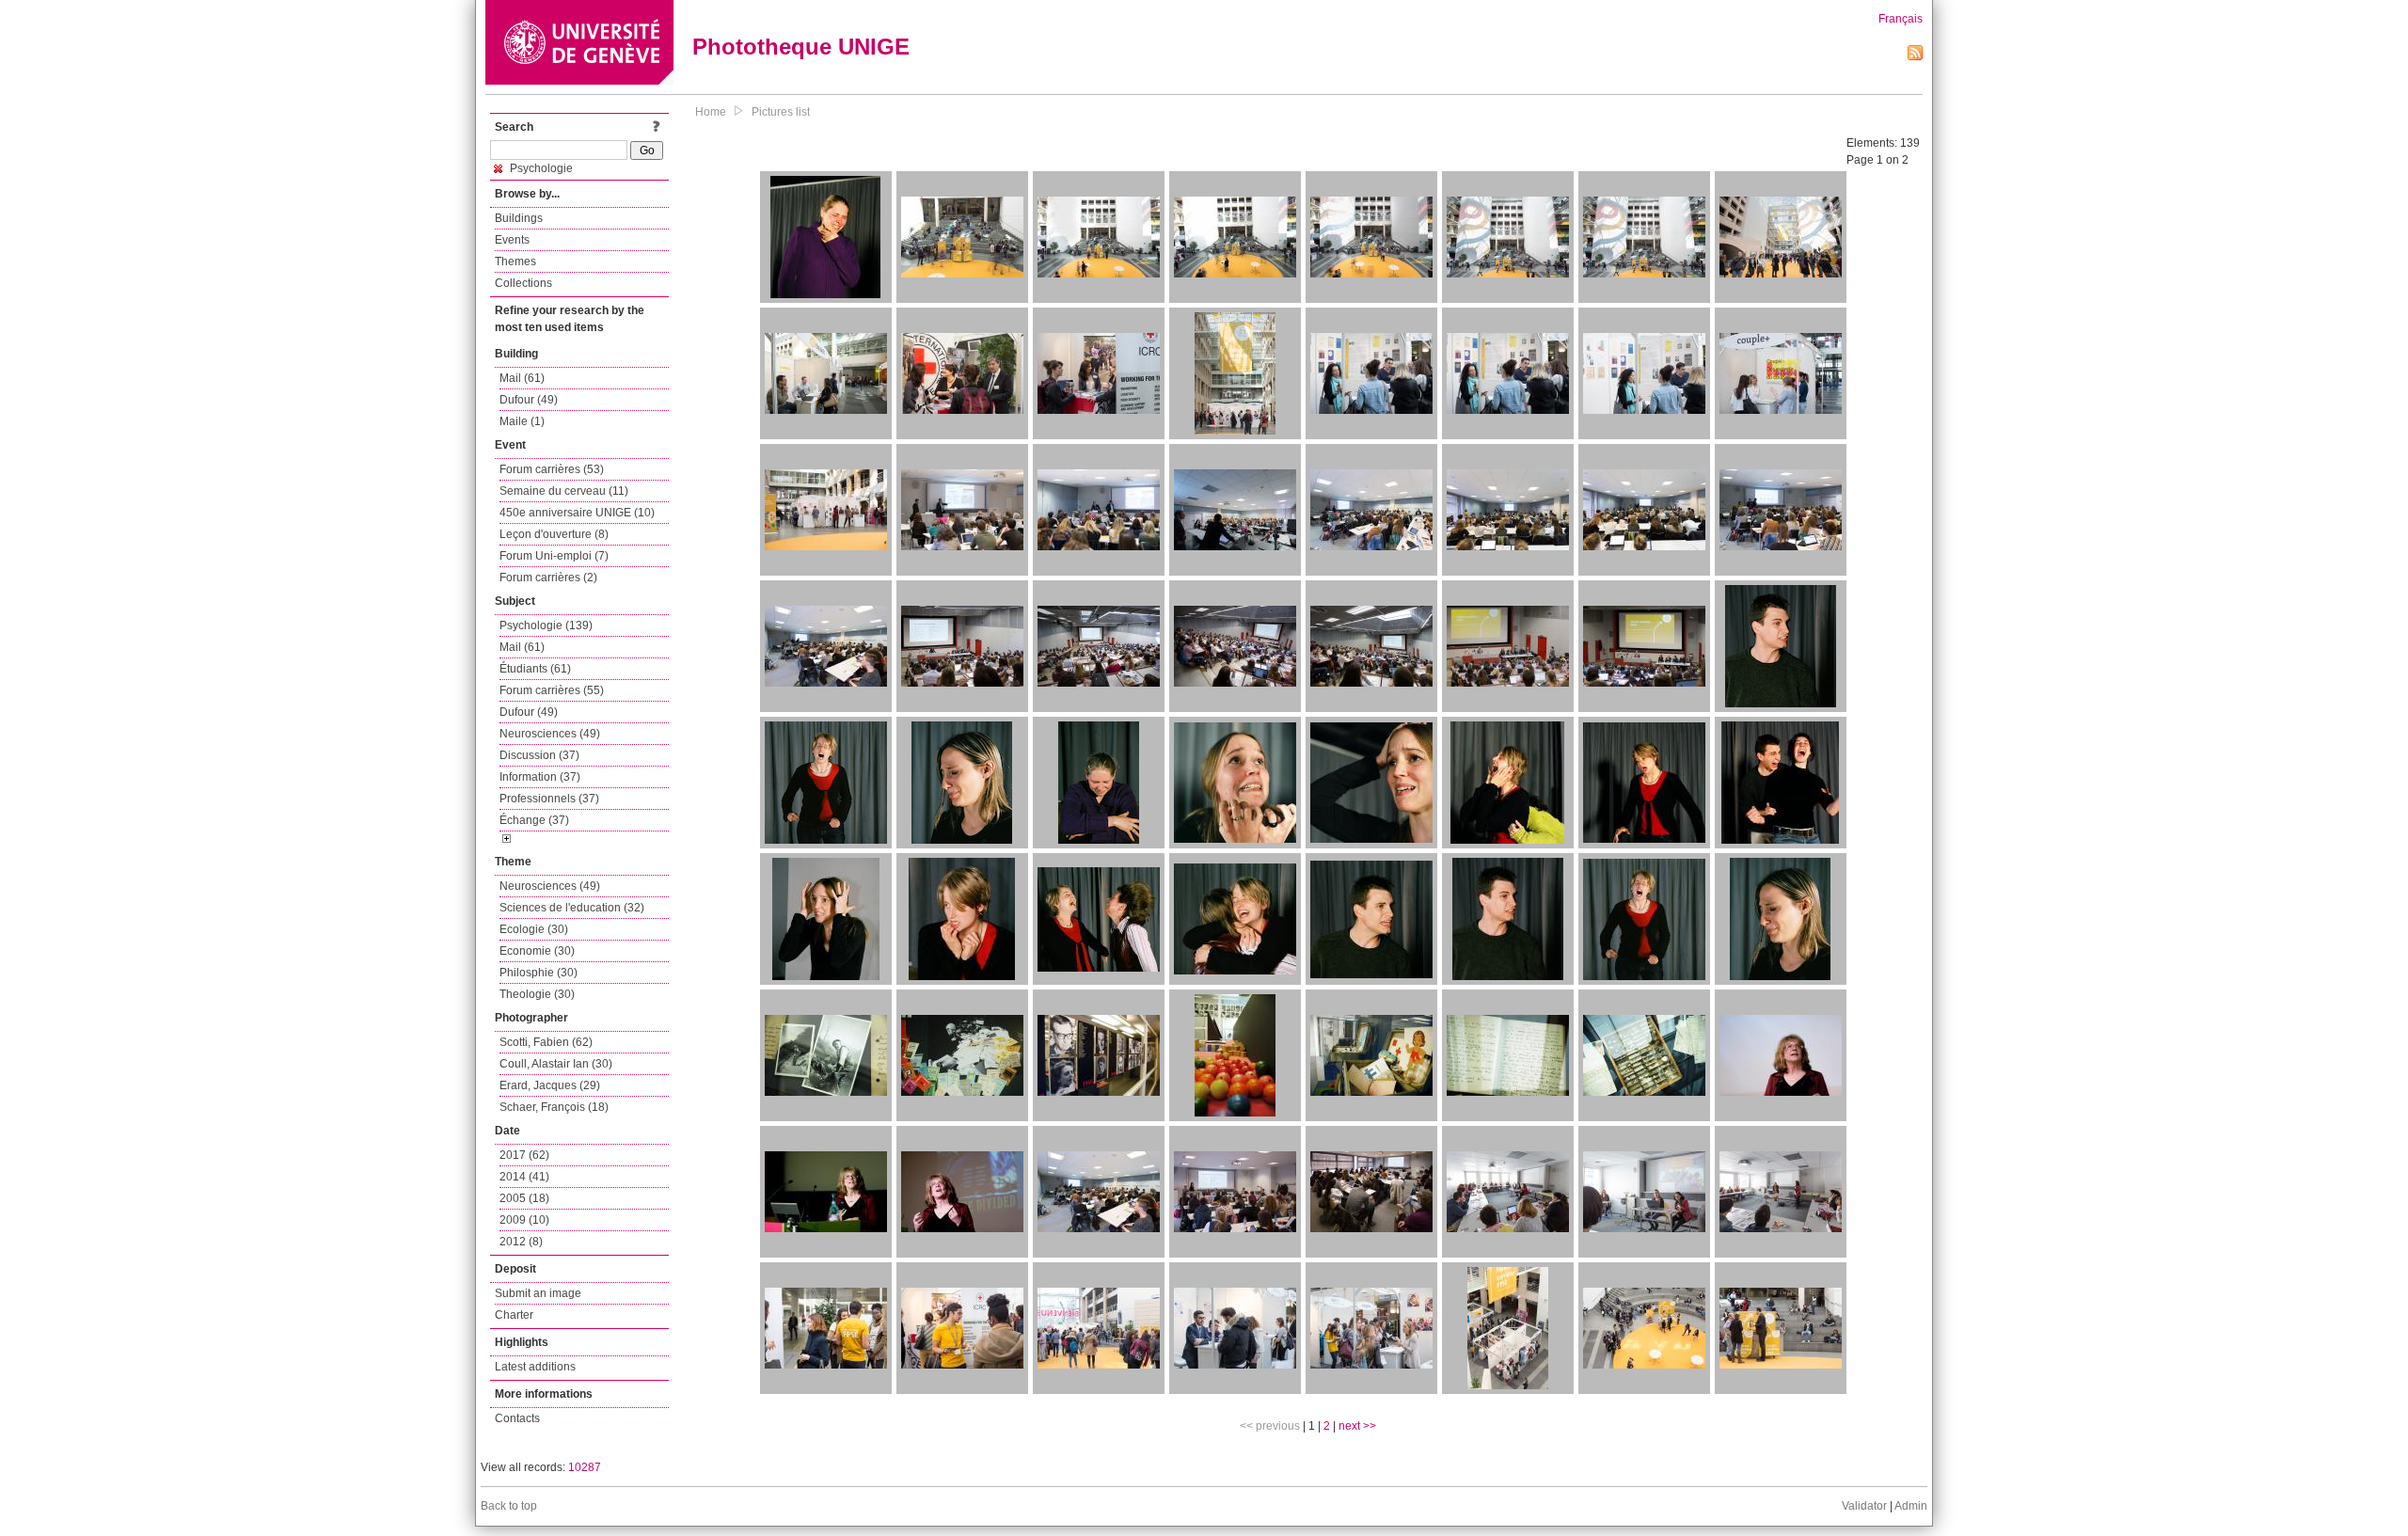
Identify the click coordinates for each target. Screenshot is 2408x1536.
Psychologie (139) (546, 625)
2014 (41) (524, 1177)
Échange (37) (534, 820)
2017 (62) (524, 1155)
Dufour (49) (529, 400)
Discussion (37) (539, 755)
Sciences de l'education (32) (572, 908)
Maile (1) (522, 421)
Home (711, 112)
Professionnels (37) (549, 799)
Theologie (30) (537, 994)
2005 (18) (524, 1198)
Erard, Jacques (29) (550, 1085)
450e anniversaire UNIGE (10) (577, 513)
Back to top (509, 1506)
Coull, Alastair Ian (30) (556, 1064)
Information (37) (540, 777)
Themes (515, 261)
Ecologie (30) (534, 929)
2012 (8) (521, 1242)
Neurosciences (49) (550, 734)
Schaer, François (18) (554, 1107)
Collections (523, 283)
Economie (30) (537, 951)
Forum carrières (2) (548, 578)
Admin (1911, 1506)
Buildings (519, 218)
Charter (514, 1315)
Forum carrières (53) (552, 469)
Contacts (517, 1418)
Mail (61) (522, 378)
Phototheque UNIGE (801, 47)
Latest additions (535, 1367)
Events (512, 240)
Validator (1864, 1506)
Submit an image (538, 1293)
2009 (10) (524, 1220)
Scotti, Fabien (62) (546, 1042)
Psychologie (540, 168)
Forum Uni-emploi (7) (554, 556)
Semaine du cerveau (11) (564, 491)
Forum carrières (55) (552, 690)
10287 (585, 1467)
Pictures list (781, 112)
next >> (1357, 1426)
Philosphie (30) (539, 973)
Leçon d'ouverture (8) (554, 534)
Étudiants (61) (535, 669)
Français (1901, 19)
